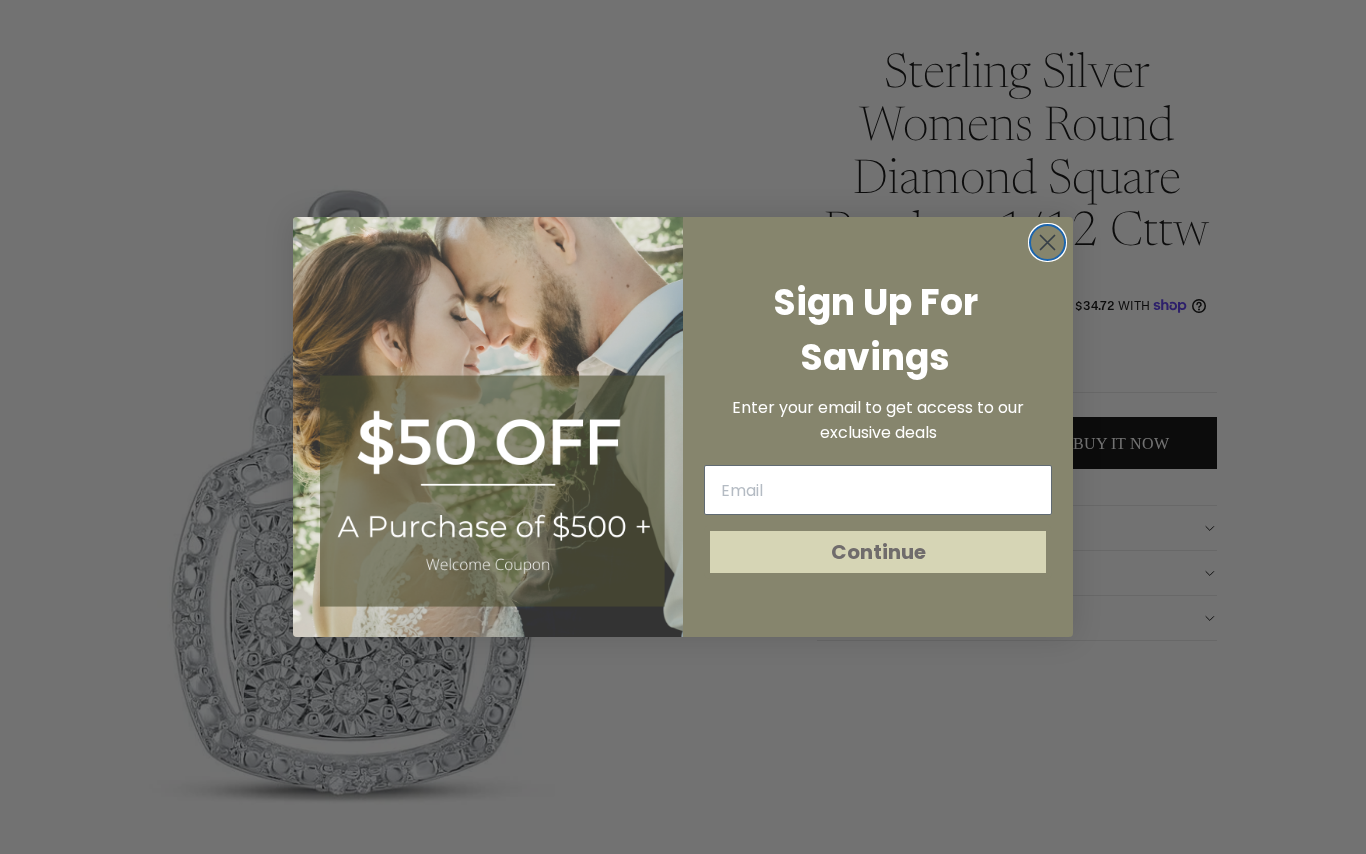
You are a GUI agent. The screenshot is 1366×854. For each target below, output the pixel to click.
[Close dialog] (1047, 242)
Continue (878, 552)
